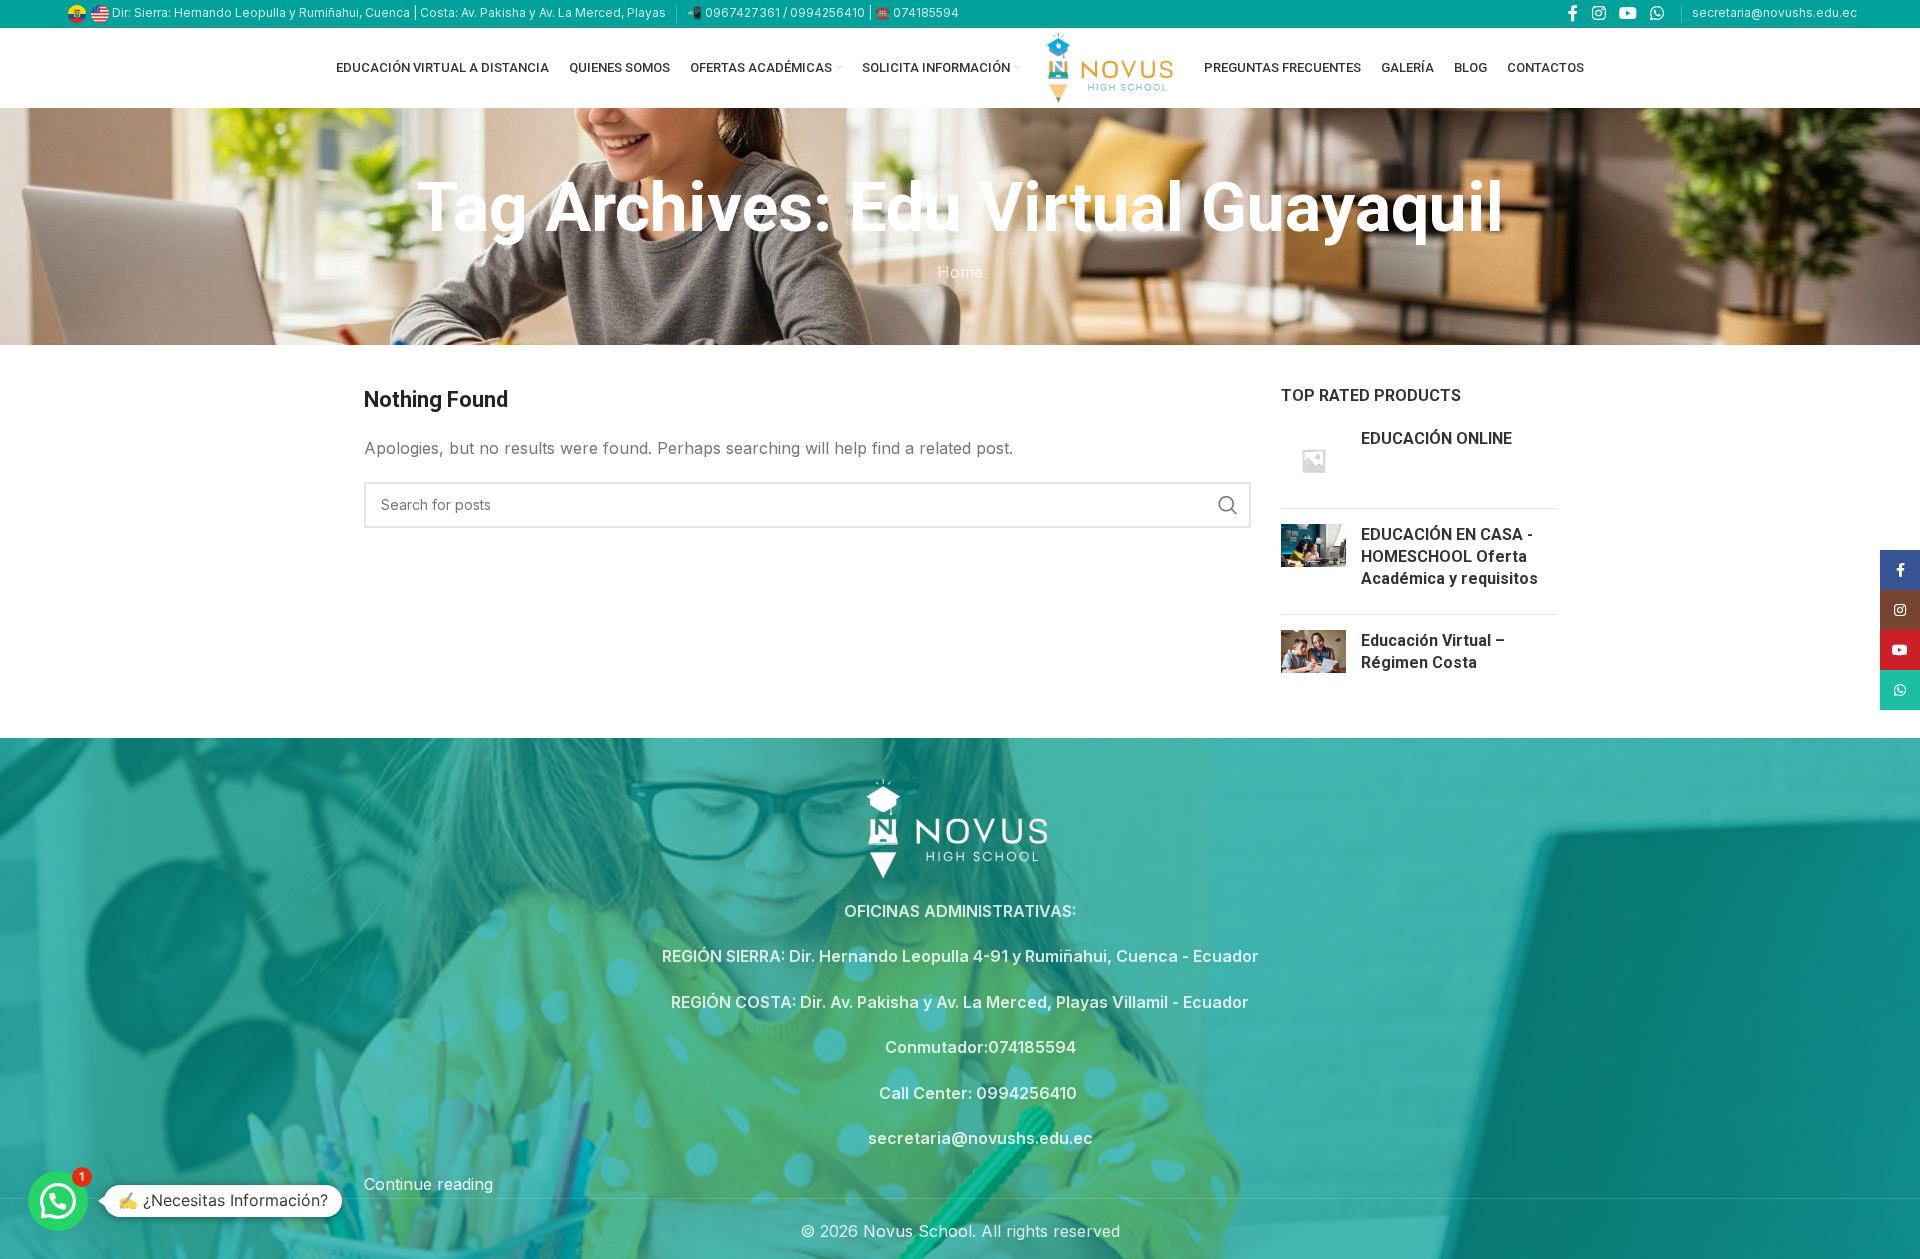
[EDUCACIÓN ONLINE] (1313, 460)
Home (960, 272)
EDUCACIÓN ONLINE (1436, 438)
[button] (58, 1201)
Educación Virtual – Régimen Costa (1433, 651)
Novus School (917, 1231)
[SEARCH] (1228, 505)
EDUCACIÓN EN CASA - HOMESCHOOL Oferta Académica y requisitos (1449, 557)
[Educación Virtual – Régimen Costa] (1313, 656)
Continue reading (428, 1184)
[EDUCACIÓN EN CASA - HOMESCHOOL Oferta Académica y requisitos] (1313, 561)
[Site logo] (1112, 66)
